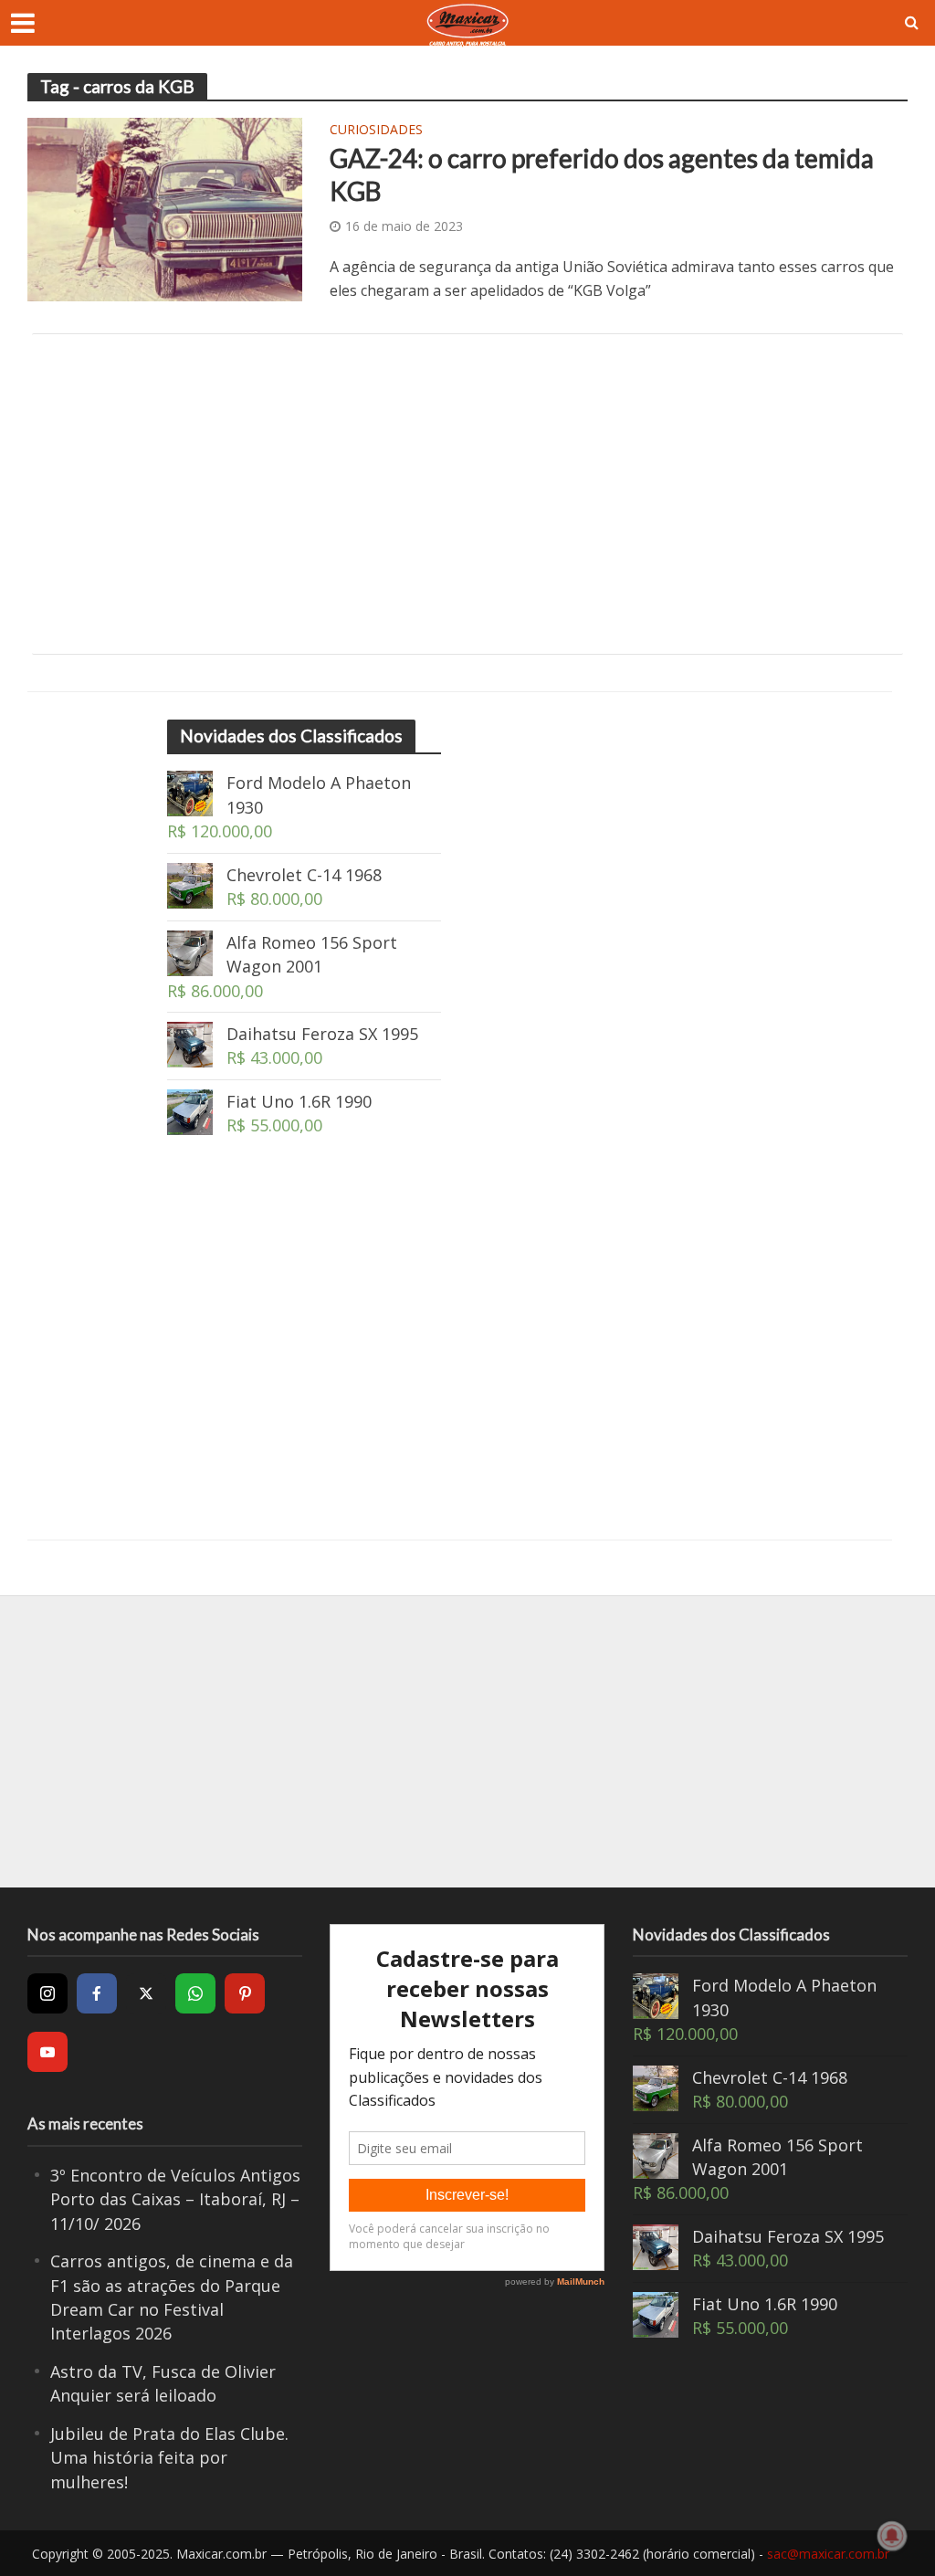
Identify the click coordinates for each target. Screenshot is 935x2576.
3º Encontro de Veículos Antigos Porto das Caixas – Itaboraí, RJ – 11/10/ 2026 (175, 2199)
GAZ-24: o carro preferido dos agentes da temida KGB (602, 174)
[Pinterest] (245, 1993)
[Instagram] (47, 1993)
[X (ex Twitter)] (146, 1993)
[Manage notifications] (892, 2536)
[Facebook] (97, 1993)
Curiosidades (376, 131)
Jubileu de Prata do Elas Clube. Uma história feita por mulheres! (169, 2458)
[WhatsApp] (195, 1993)
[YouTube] (47, 2052)
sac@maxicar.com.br (828, 2554)
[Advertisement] (467, 494)
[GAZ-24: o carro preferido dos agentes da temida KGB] (165, 208)
